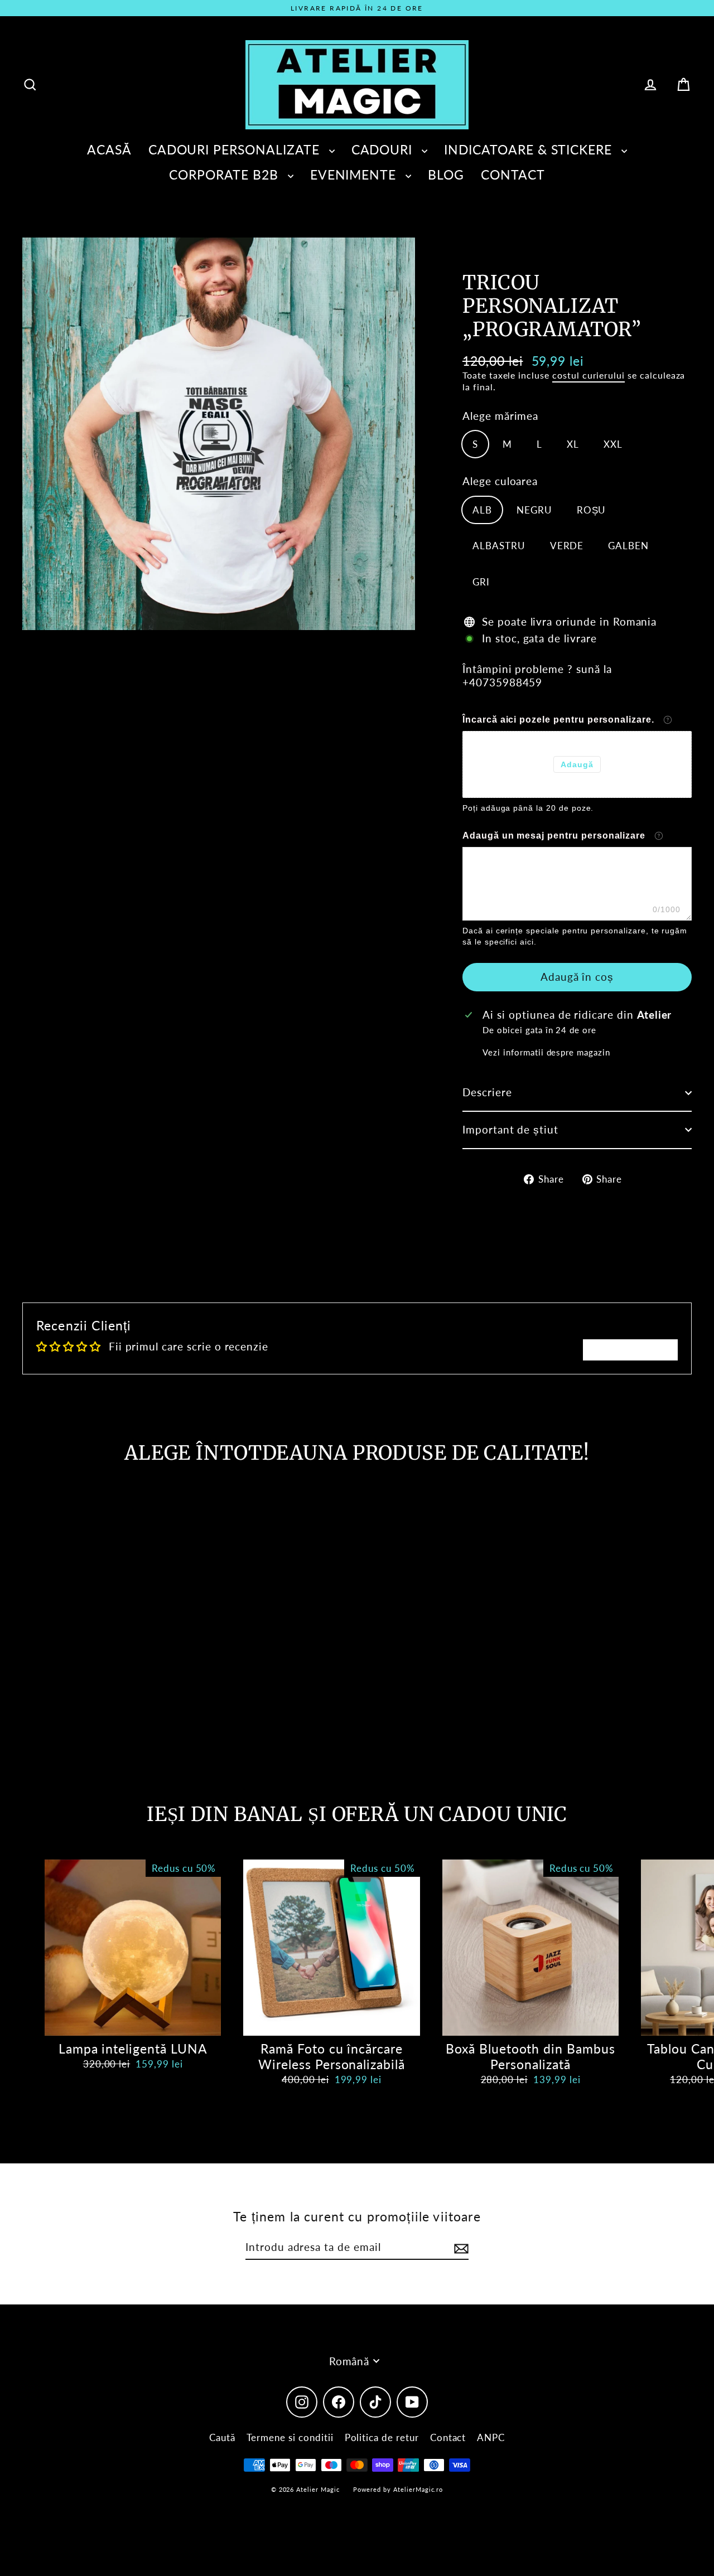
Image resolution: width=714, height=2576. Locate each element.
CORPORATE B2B (225, 175)
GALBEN (628, 546)
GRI (481, 582)
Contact (448, 2437)
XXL (613, 444)
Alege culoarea (500, 481)
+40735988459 (502, 682)
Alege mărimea (500, 416)
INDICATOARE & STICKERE (530, 149)
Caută (222, 2437)
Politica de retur (382, 2437)
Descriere (487, 1092)
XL (573, 444)
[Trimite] (460, 2248)
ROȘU (592, 510)
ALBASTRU (499, 546)
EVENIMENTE (355, 175)
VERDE (567, 546)
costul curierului (588, 375)
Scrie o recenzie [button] (630, 1350)
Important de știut (510, 1129)
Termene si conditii (290, 2437)
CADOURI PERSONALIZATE (236, 149)
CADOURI (384, 149)
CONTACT (513, 175)
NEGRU (534, 510)
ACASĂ (109, 149)
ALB (482, 510)
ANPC (491, 2437)
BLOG (446, 175)
